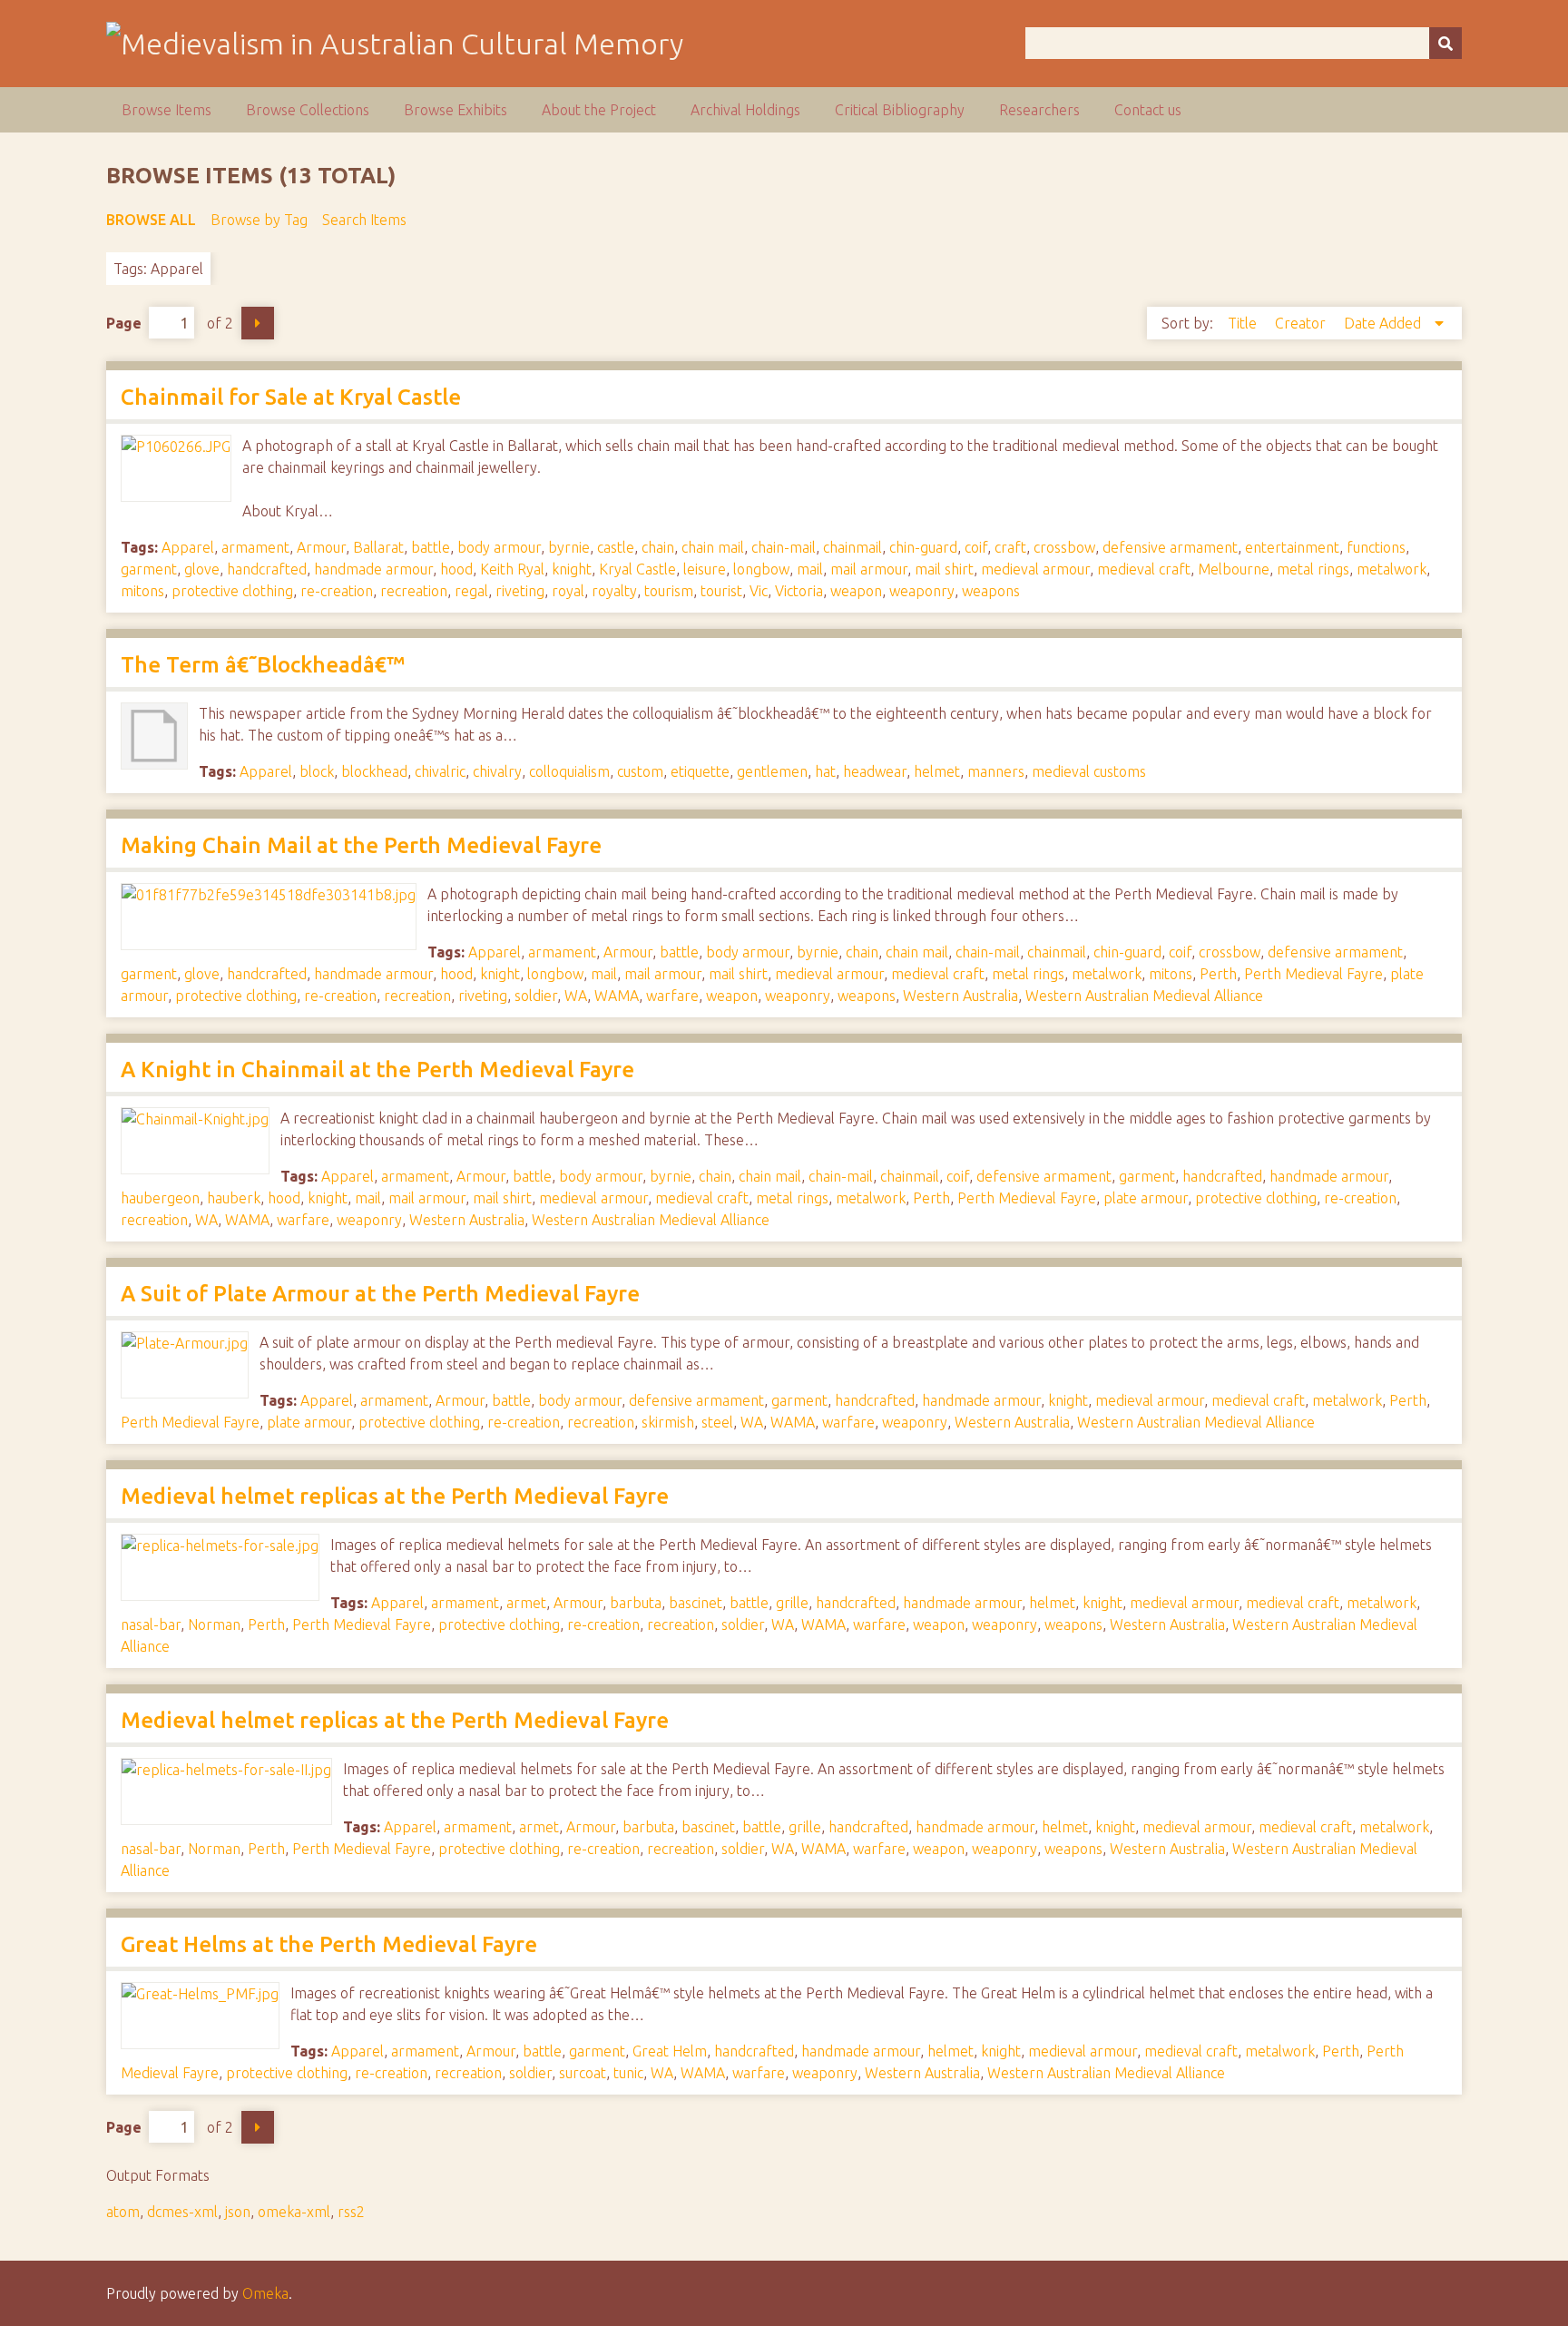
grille (792, 1603)
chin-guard (923, 547)
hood (456, 569)
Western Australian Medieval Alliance (1144, 996)
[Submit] (1445, 43)
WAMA (617, 996)
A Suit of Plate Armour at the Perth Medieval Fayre (380, 1294)
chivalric (440, 771)
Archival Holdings (745, 110)
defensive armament (1170, 547)
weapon (856, 591)
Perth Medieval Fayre (1313, 974)
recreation (414, 591)
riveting (520, 591)
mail (810, 569)
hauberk (234, 1198)
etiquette (700, 771)
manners (996, 771)
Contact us (1148, 110)
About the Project (599, 110)
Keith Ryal (512, 569)
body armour (499, 547)
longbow (761, 569)
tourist (721, 591)
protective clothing (232, 591)
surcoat (583, 2073)
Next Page (258, 323)
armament (255, 547)
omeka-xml (294, 2212)
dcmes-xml (182, 2212)
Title (1244, 323)
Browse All (151, 220)
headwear (875, 771)
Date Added (1384, 323)
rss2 (351, 2212)
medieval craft (1144, 569)
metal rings (1313, 569)
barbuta (636, 1603)
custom (640, 771)
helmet (937, 771)
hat (825, 771)
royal (568, 591)
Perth (1218, 974)
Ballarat (378, 547)
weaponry (922, 591)
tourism (669, 591)
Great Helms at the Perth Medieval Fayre (329, 1944)
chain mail (713, 547)
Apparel (188, 547)
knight (572, 569)
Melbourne (1234, 569)
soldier (536, 996)
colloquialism (569, 771)
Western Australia (960, 996)
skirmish (668, 1422)
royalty (614, 591)
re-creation (337, 591)
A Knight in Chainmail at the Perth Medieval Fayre (377, 1070)
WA (576, 996)
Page (124, 323)
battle (431, 547)
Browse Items (167, 110)
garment (149, 569)
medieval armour (1035, 569)
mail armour (869, 569)
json (238, 2212)
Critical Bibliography (900, 110)
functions (1376, 547)
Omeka (265, 2293)
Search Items (364, 220)
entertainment (1292, 547)
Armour (321, 547)
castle (616, 547)
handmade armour (373, 569)
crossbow (1064, 547)
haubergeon (160, 1198)
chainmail (853, 547)
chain (658, 547)
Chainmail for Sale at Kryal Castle (291, 397)
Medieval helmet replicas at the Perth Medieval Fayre (395, 1496)
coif (976, 547)
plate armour (1146, 1198)
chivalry (497, 771)
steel (717, 1422)
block (317, 771)
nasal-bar (151, 1624)
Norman (214, 1624)
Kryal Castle (637, 569)
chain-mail (784, 547)
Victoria (799, 591)
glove (202, 569)
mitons (142, 591)
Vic (759, 591)
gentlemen (772, 771)
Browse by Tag (259, 220)
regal (471, 591)
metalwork (1392, 569)
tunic (628, 2073)
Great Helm (670, 2051)
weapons (991, 591)
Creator (1302, 323)
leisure (705, 569)
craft (1010, 547)
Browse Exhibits (456, 110)
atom (123, 2212)
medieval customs (1089, 771)
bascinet (696, 1603)
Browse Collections (308, 110)
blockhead (374, 771)
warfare (672, 996)
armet (526, 1603)
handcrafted (267, 569)
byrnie (569, 547)
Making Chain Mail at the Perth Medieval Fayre (361, 845)
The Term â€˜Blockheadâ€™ (263, 665)
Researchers (1039, 110)
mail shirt (944, 569)
